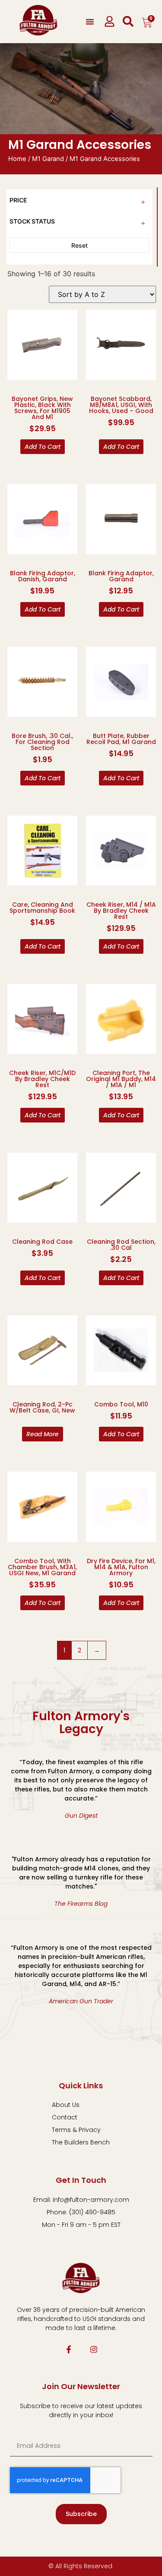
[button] (90, 22)
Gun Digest (81, 1816)
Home (17, 159)
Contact (65, 2117)
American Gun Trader (81, 2001)
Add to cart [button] (43, 447)
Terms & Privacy (76, 2130)
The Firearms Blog (81, 1904)
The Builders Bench (81, 2142)
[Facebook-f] (69, 2349)
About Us (66, 2105)
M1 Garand (48, 159)
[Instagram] (94, 2349)
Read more (43, 1434)
